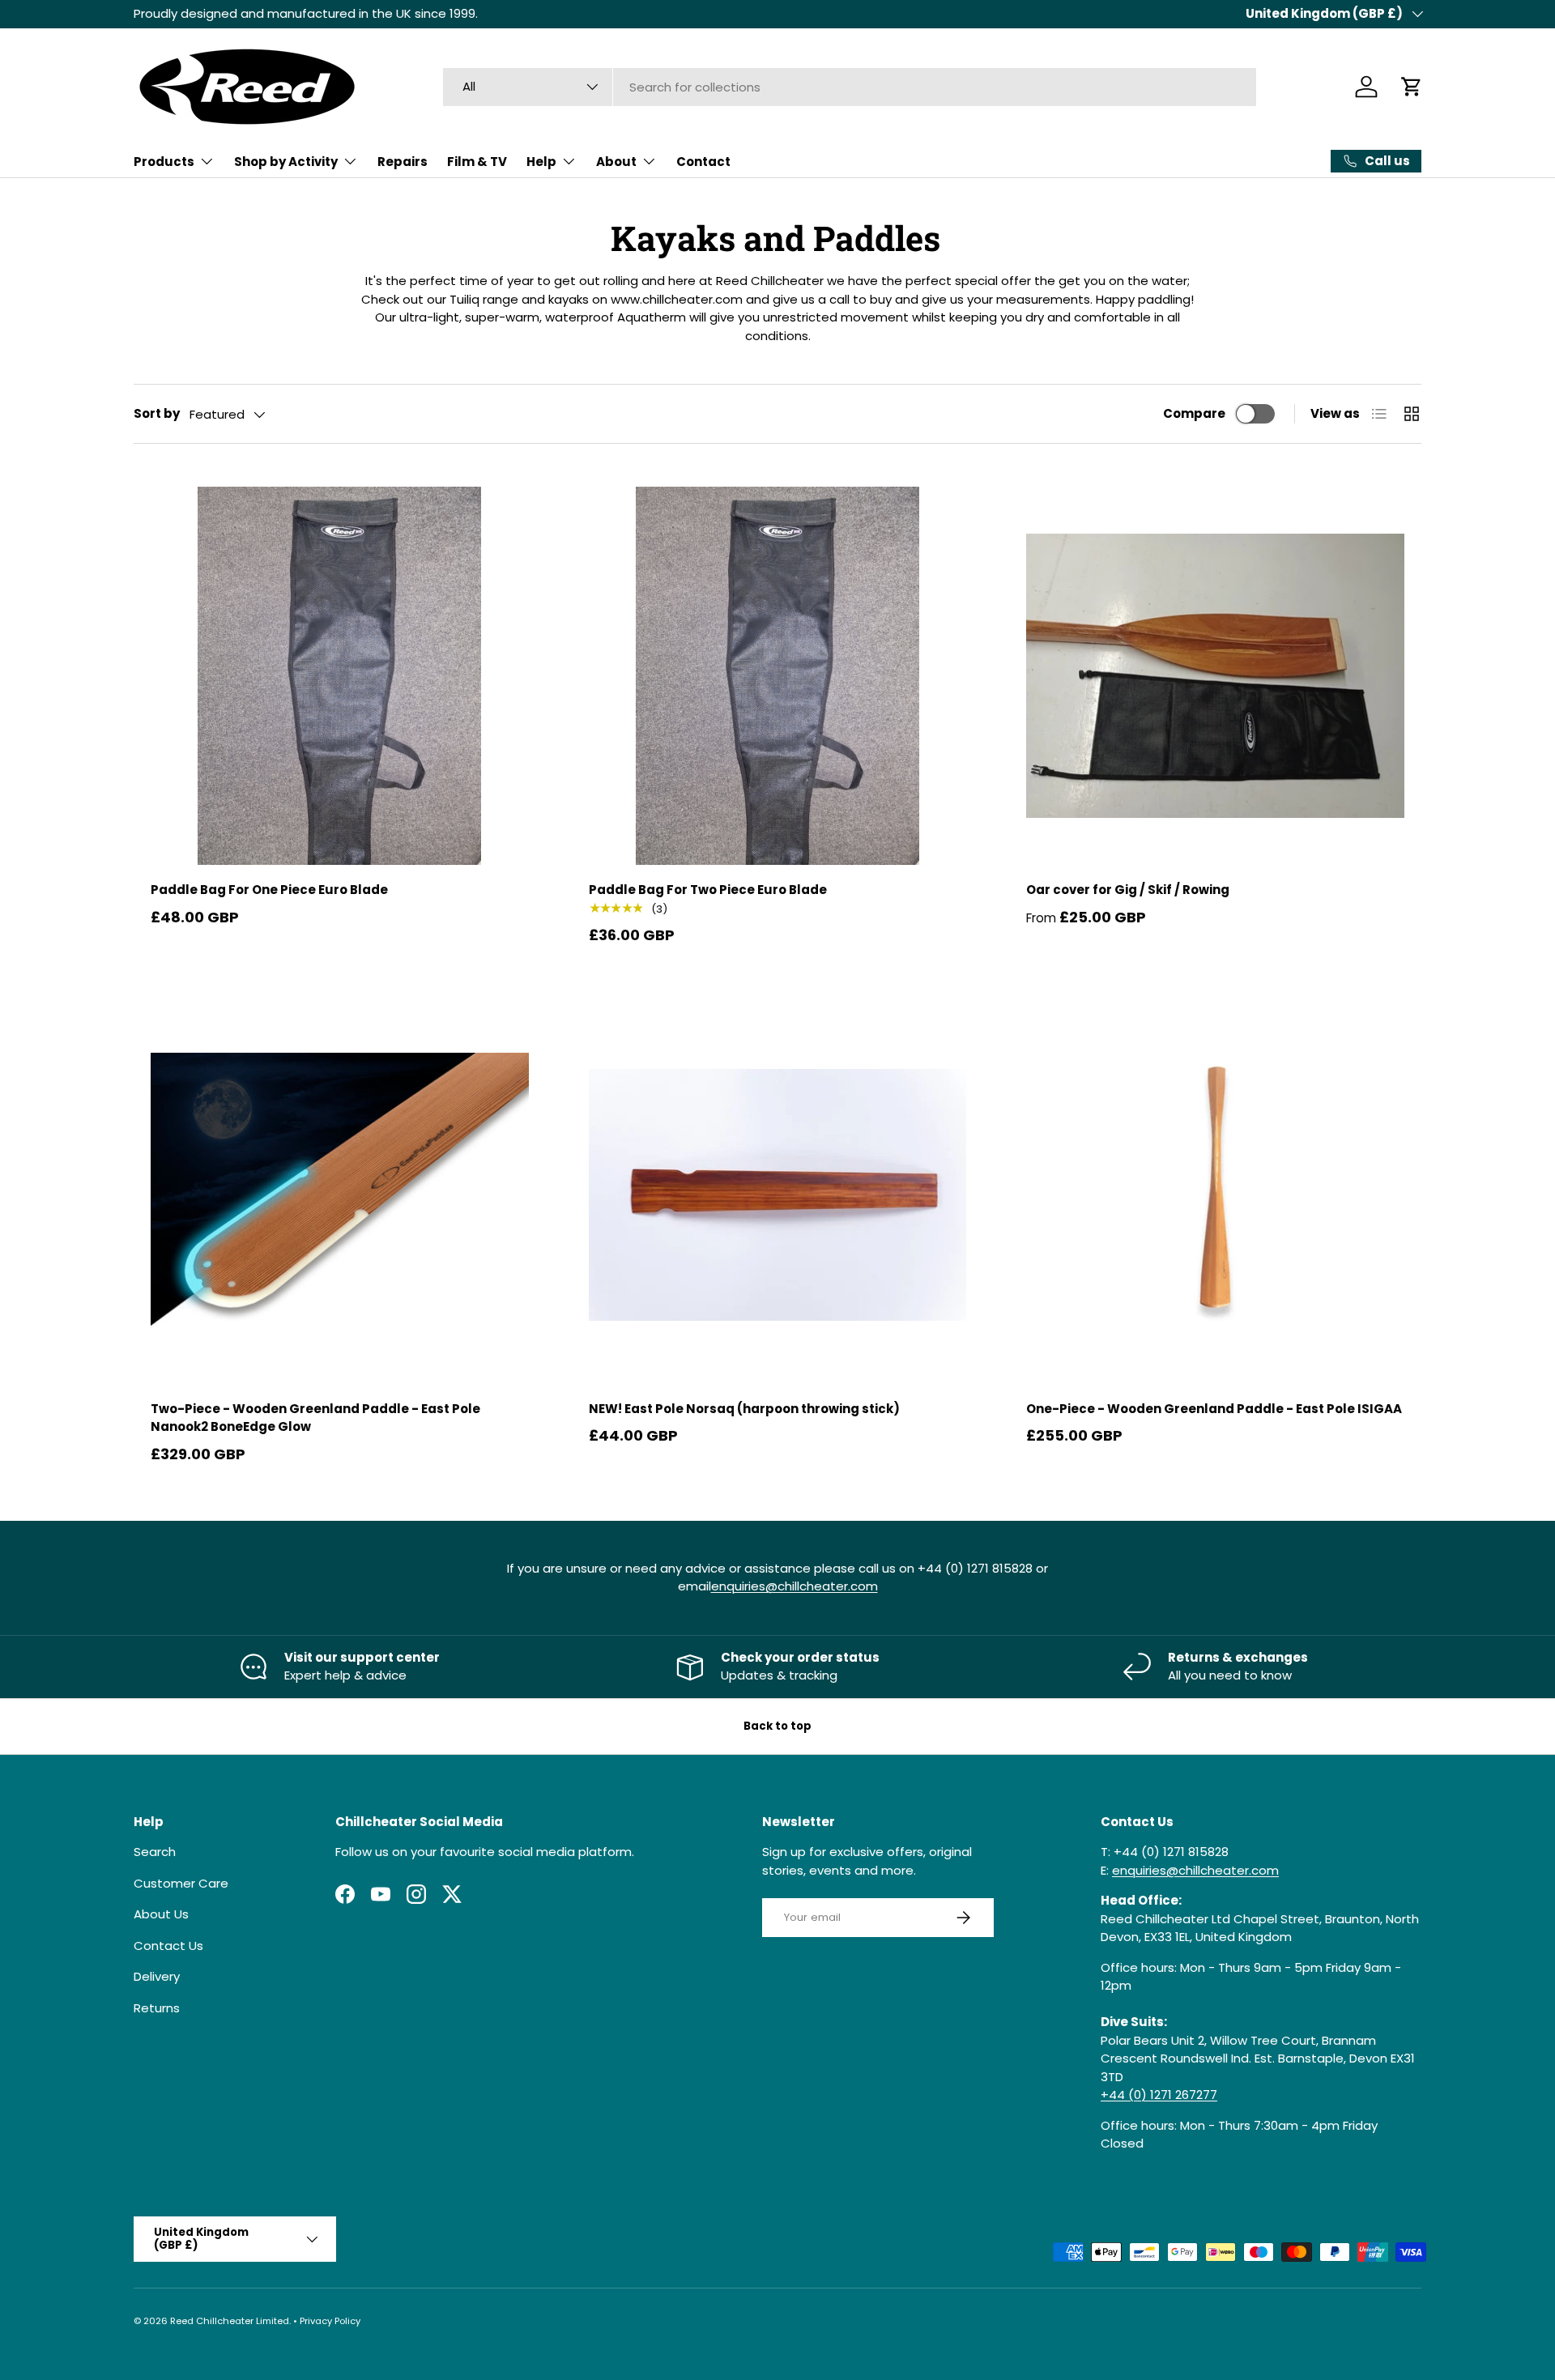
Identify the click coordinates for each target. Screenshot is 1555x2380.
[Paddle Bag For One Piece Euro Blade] (340, 676)
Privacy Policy (330, 2321)
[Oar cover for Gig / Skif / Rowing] (1215, 676)
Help (541, 162)
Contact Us (168, 1946)
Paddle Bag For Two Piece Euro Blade (708, 890)
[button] (1412, 87)
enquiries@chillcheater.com (795, 1586)
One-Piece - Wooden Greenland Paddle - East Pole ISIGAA (1214, 1409)
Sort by (157, 413)
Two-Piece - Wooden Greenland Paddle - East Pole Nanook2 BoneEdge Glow (315, 1418)
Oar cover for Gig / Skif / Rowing (1128, 890)
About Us (161, 1914)
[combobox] (850, 87)
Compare (1194, 413)
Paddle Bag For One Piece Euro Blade (269, 890)
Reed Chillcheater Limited (230, 2321)
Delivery (157, 1976)
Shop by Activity (286, 162)
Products (164, 162)
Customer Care (181, 1883)
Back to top (777, 1726)
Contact (703, 162)
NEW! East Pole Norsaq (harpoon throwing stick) (744, 1409)
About (616, 162)
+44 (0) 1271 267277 (1159, 2095)
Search (155, 1852)
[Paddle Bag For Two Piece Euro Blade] (778, 676)
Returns (157, 2008)
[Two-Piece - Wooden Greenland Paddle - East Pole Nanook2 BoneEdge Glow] (340, 1195)
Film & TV (477, 162)
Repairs (403, 162)
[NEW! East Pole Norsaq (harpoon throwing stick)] (778, 1195)
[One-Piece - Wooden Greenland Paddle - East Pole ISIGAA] (1215, 1195)
